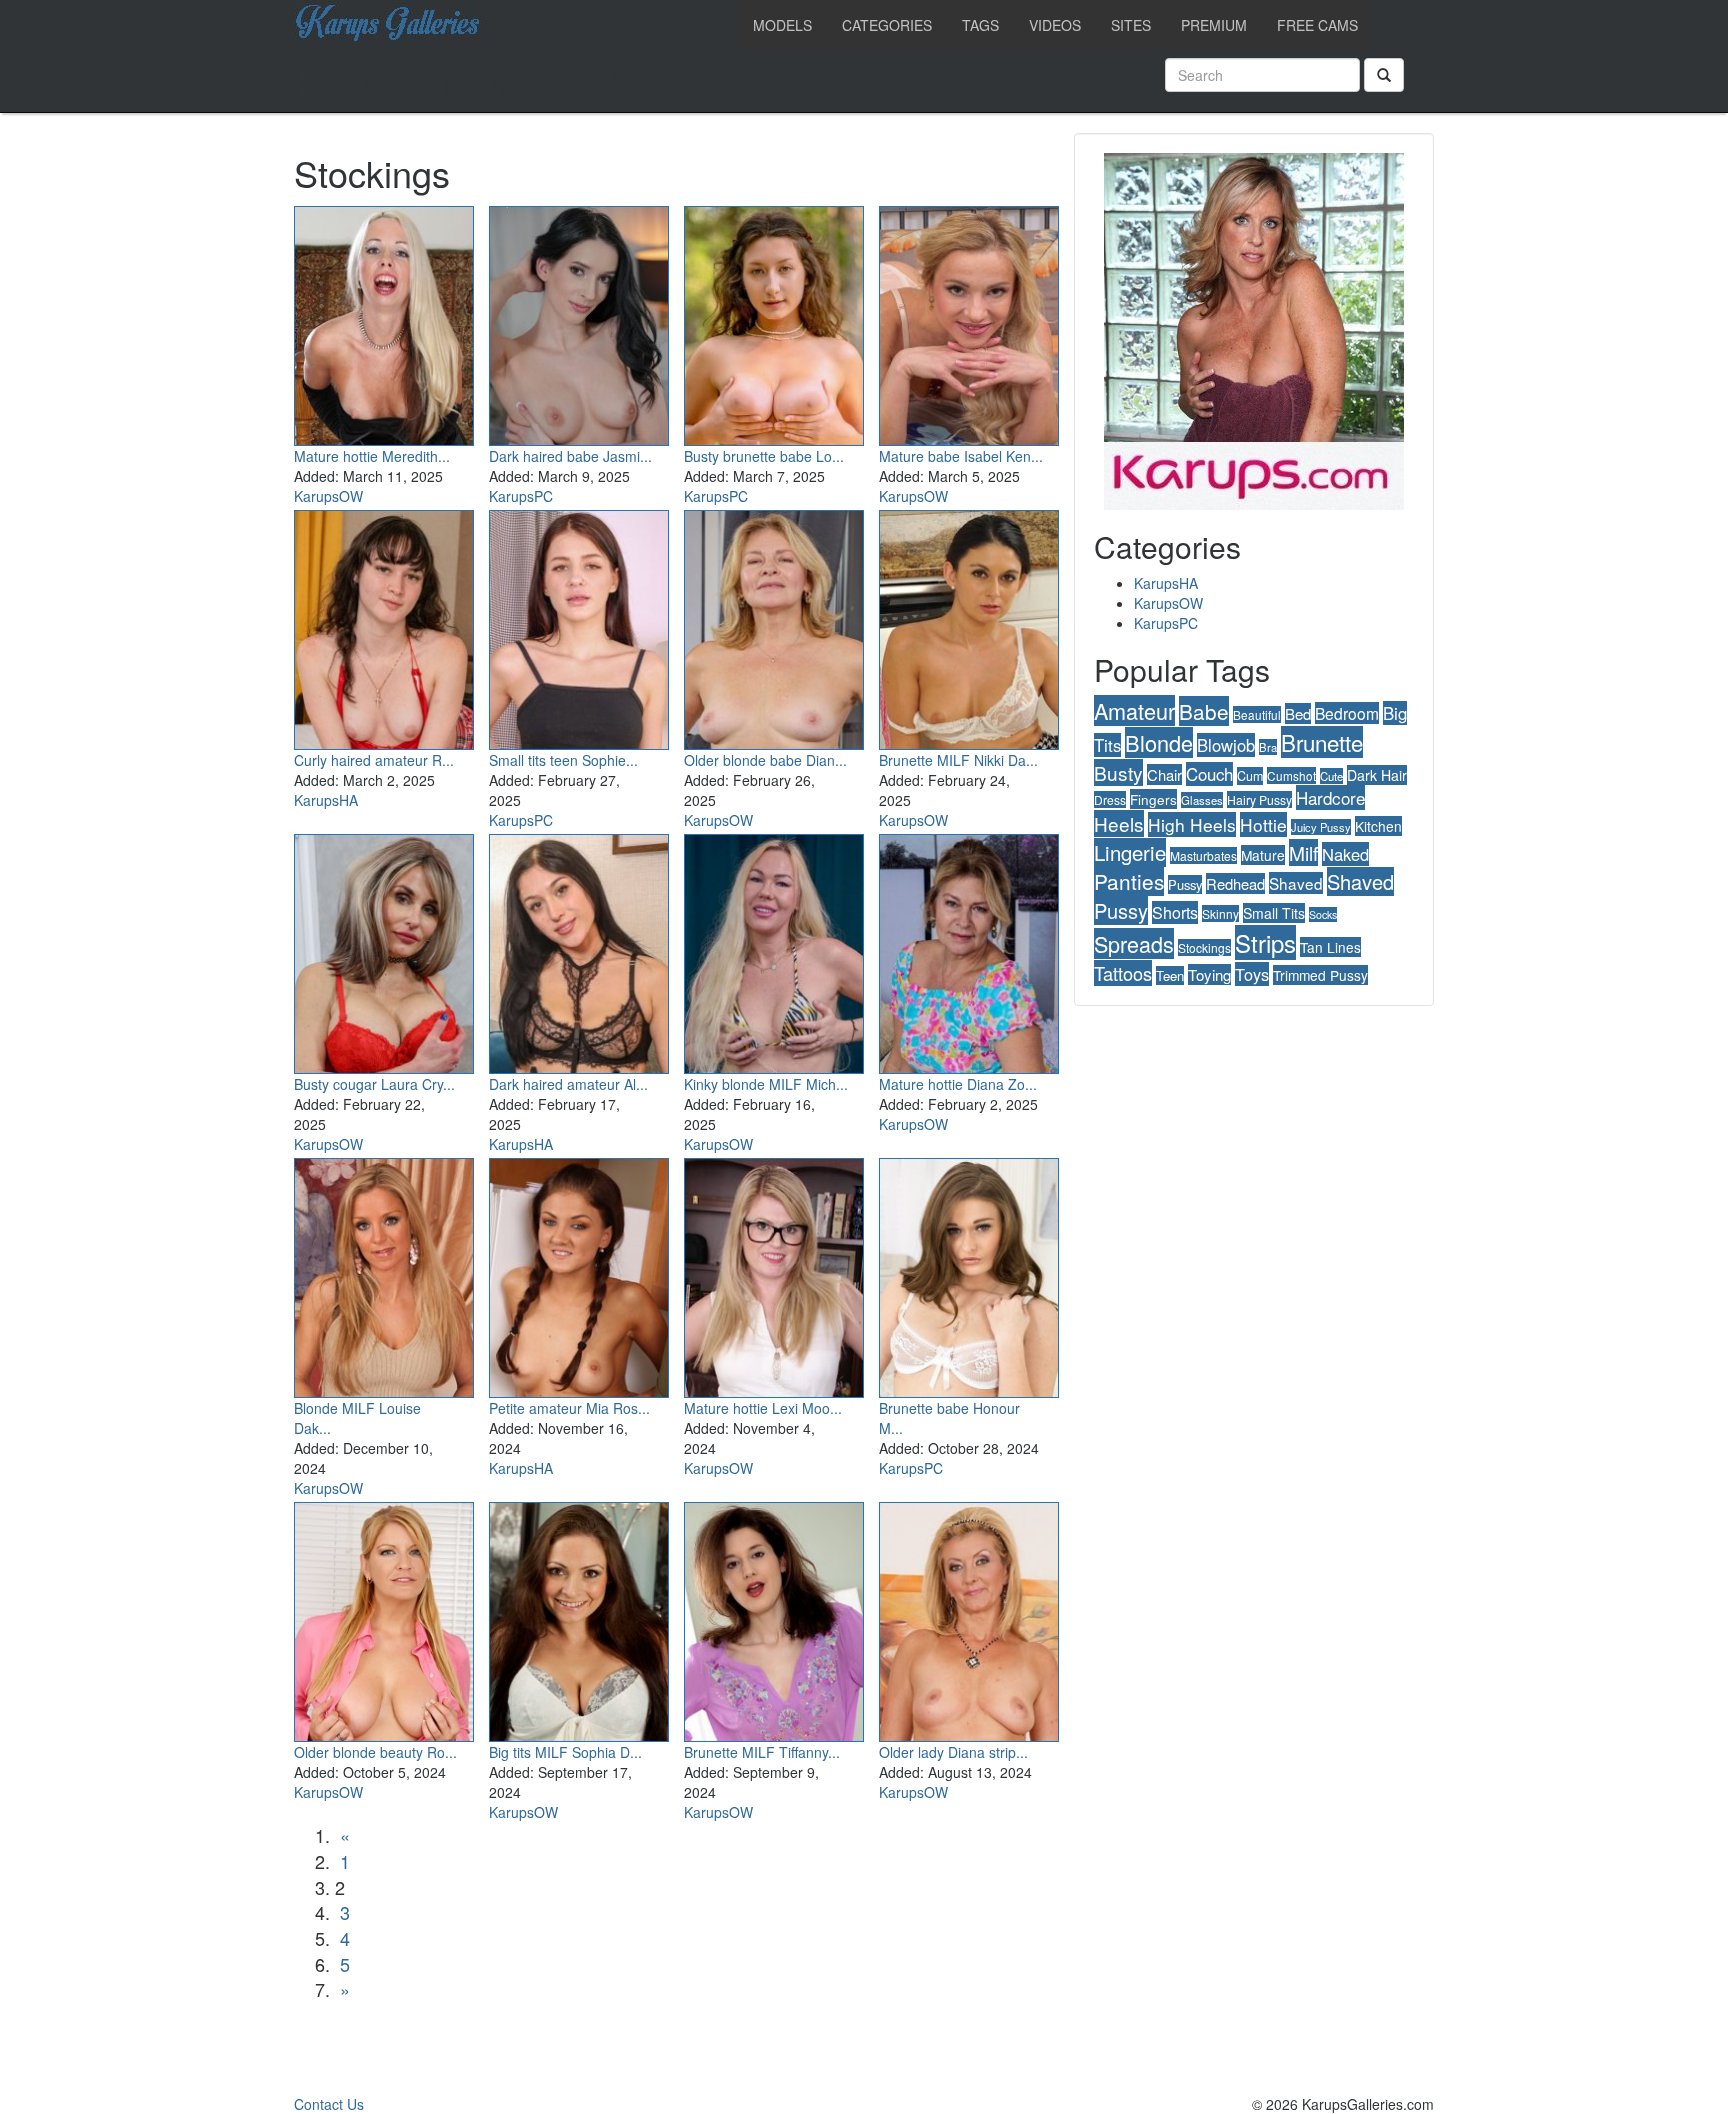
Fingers (1153, 799)
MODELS (782, 25)
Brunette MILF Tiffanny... (762, 1752)
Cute (1331, 776)
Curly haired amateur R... (374, 760)
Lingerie (1130, 852)
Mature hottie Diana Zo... (958, 1084)
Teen (1170, 975)
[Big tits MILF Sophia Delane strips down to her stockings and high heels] (579, 1618)
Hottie (1263, 824)
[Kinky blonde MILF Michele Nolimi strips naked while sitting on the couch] (774, 950)
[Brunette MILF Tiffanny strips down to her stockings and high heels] (774, 1618)
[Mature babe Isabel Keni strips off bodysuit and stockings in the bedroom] (969, 322)
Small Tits (1274, 913)
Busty (1118, 772)
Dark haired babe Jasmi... (570, 456)
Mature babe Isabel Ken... (961, 456)
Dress (1110, 799)
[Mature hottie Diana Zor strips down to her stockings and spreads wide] (969, 950)
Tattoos (1123, 973)
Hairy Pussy (1259, 799)
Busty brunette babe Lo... (764, 456)
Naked (1345, 854)
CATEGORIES (887, 25)
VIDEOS (1055, 25)
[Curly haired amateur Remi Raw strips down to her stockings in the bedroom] (384, 626)
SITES (1131, 25)
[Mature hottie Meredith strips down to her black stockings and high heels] (384, 322)
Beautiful (1257, 714)
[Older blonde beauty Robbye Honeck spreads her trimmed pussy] (384, 1618)
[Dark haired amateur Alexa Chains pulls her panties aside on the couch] (579, 950)
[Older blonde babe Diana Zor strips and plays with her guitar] (774, 626)
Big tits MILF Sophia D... (565, 1752)
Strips (1265, 942)
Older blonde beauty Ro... (375, 1752)
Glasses (1202, 800)
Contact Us (329, 2104)
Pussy (1185, 884)
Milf (1303, 852)
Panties (1129, 881)
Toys (1252, 974)
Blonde (1159, 742)
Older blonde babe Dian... (765, 760)
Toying (1209, 974)
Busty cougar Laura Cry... (374, 1084)
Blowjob (1226, 745)
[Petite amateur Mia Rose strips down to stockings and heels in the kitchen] (579, 1274)
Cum (1250, 776)
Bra (1268, 747)
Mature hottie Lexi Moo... (763, 1408)
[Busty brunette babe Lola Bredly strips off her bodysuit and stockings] (774, 322)
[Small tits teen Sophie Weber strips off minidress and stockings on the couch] (579, 626)
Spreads (1134, 943)
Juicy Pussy (1321, 827)
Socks (1323, 914)
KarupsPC (521, 496)
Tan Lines (1330, 947)
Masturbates (1203, 855)
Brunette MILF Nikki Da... (958, 760)
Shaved (1296, 883)
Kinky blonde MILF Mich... (766, 1084)
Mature (1263, 855)
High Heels (1192, 824)
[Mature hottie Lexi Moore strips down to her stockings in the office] (774, 1274)
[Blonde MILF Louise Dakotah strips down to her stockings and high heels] (384, 1274)
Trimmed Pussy (1320, 975)
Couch (1209, 774)
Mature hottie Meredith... (372, 456)
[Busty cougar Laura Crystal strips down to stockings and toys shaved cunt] (384, 950)
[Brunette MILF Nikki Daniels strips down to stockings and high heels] (969, 626)
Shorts (1175, 912)
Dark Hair (1377, 775)
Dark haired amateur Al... (568, 1084)
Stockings (1204, 947)
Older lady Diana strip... (953, 1752)
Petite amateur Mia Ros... (569, 1408)
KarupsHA (326, 800)
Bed (1298, 713)
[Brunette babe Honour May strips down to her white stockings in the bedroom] (969, 1274)
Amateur (1134, 710)
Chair (1164, 774)
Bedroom (1347, 713)
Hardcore (1330, 797)
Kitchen (1378, 826)
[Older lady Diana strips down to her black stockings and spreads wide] (969, 1618)
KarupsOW (328, 496)
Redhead (1235, 883)
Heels (1119, 823)
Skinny (1220, 913)
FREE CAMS (1317, 25)
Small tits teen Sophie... (563, 760)
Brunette (1322, 742)
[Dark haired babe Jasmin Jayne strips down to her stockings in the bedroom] (579, 322)
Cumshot (1291, 775)
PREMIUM (1214, 25)
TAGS (980, 25)
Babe (1204, 711)
